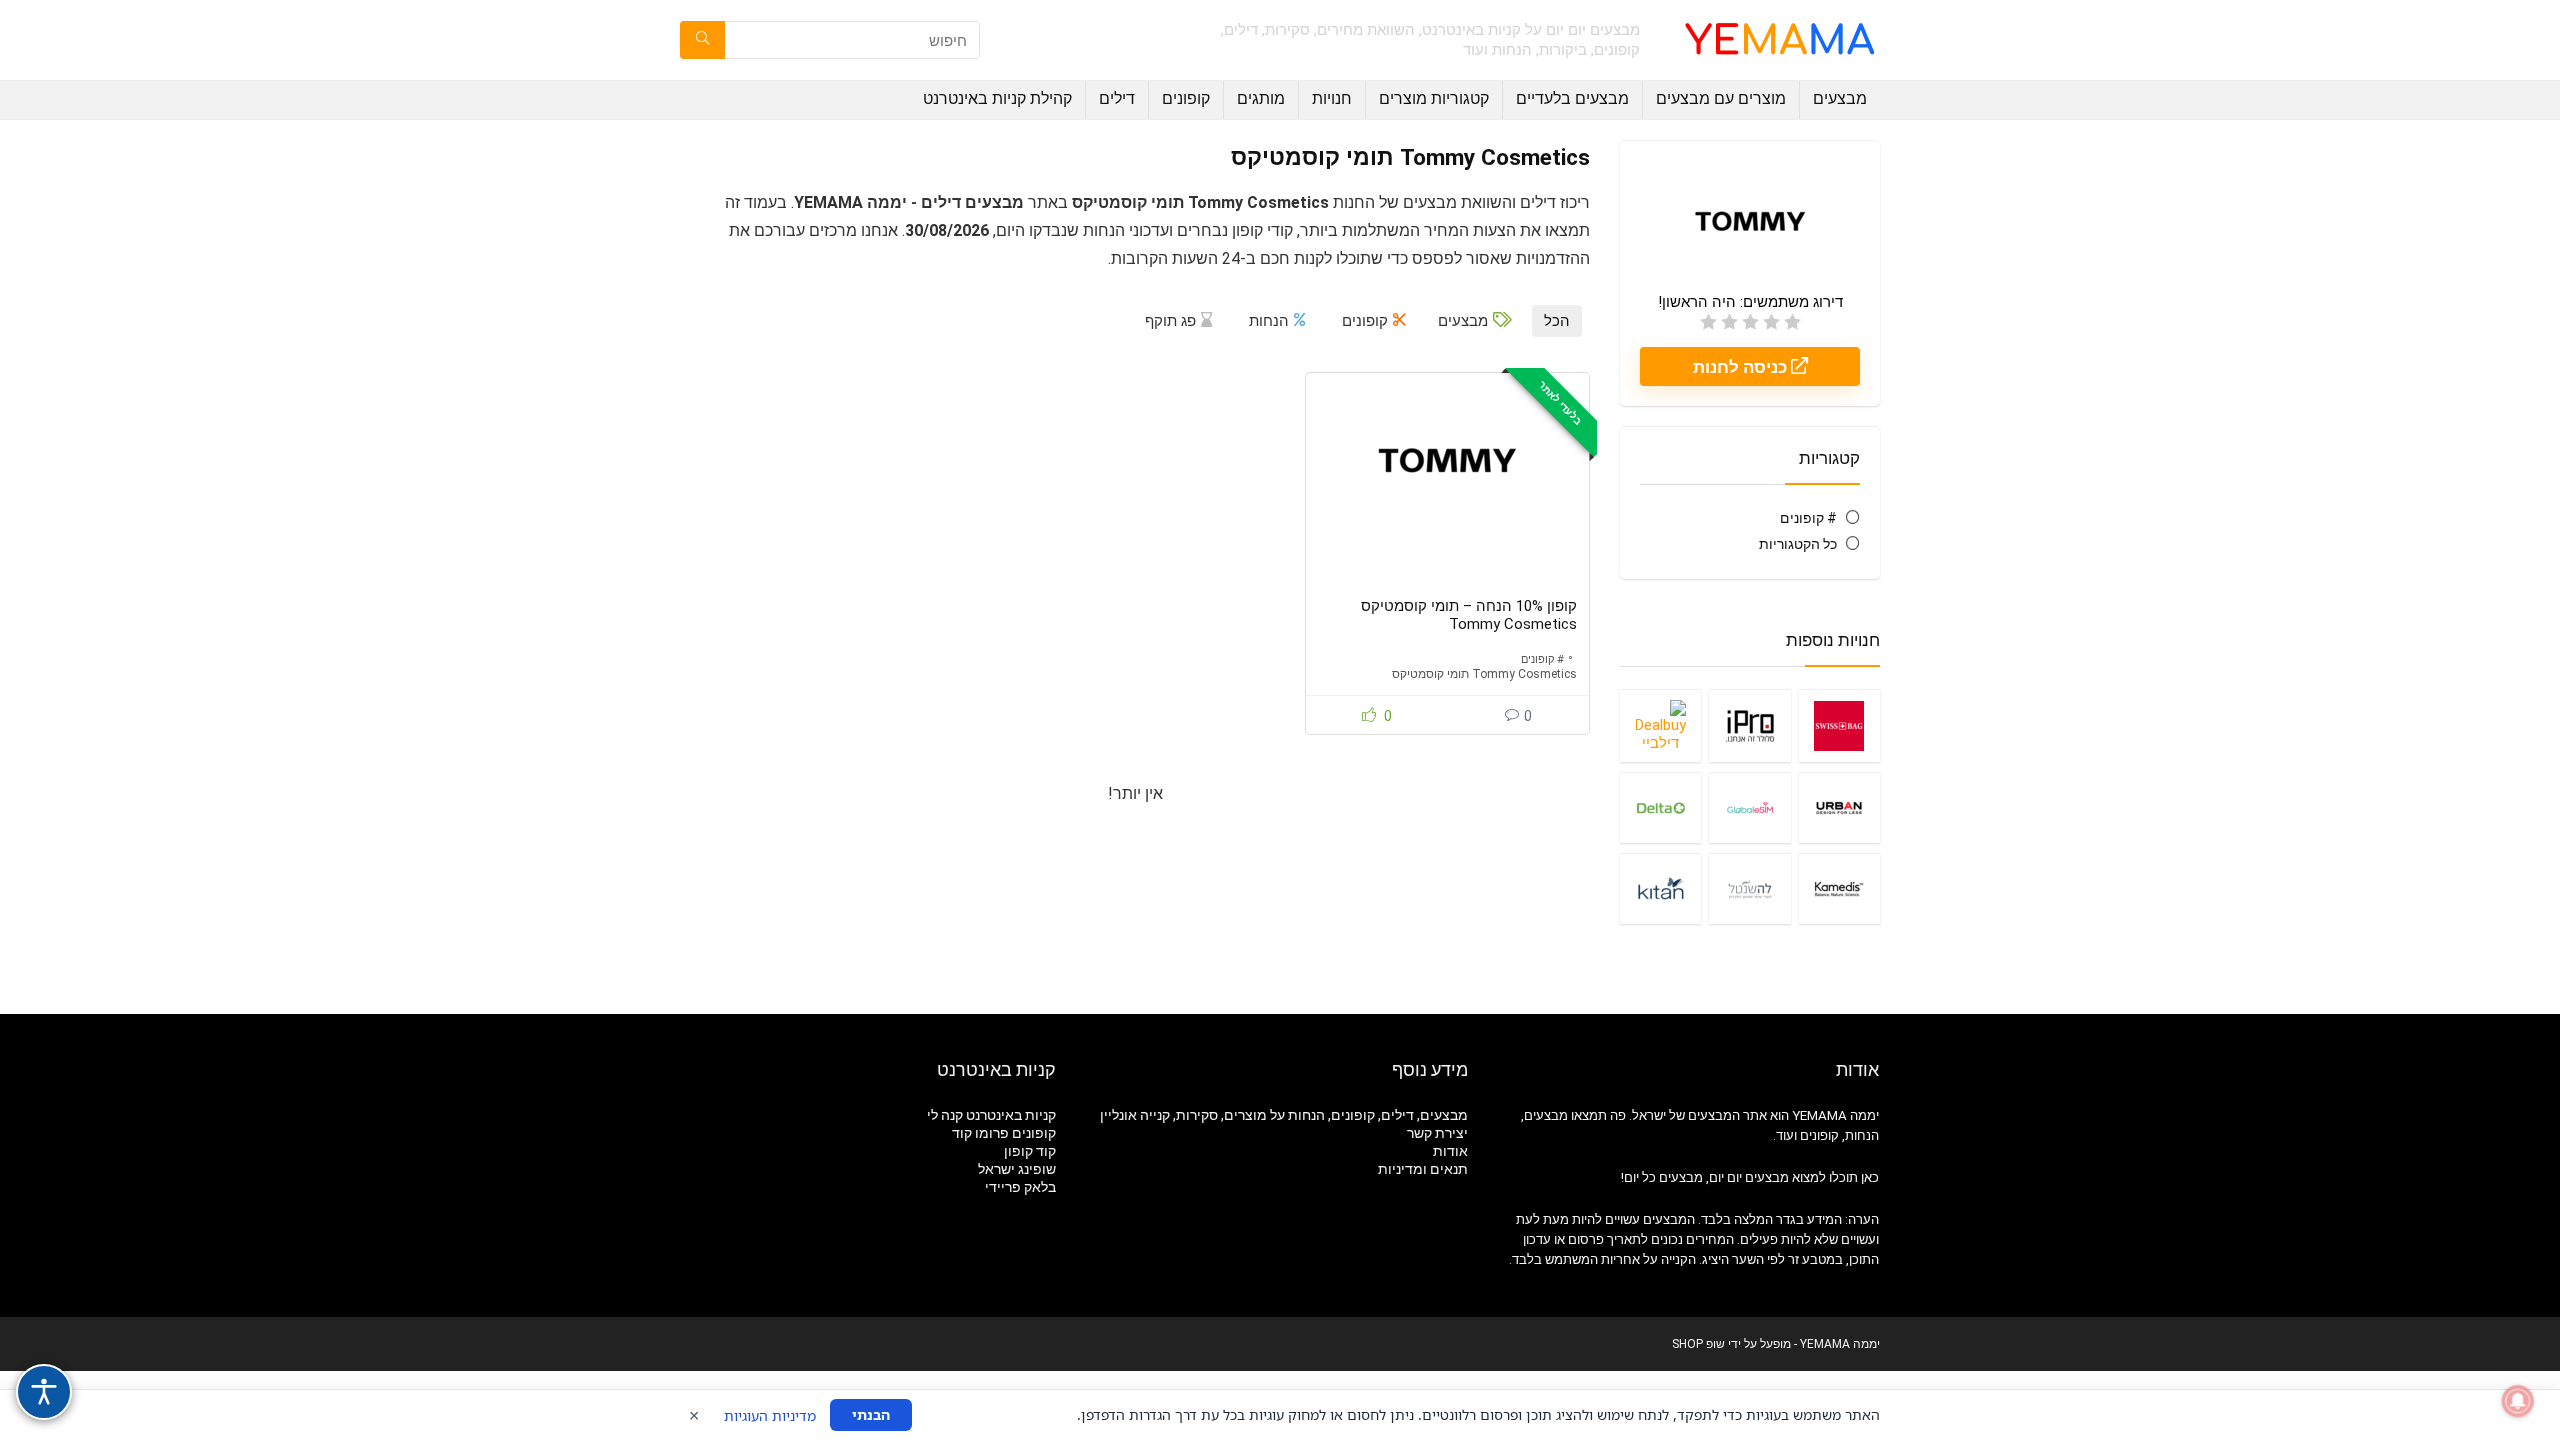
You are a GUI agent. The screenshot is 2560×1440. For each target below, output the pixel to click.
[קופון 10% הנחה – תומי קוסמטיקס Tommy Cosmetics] (1447, 460)
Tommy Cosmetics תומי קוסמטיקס (1484, 674)
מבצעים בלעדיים (1572, 98)
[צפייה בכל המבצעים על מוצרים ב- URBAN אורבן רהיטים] (1839, 807)
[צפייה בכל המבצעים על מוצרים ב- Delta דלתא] (1660, 807)
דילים (1117, 98)
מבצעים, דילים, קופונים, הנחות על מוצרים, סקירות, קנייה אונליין (1284, 1115)
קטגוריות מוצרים (1434, 98)
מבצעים (1840, 98)
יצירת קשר (1437, 1133)
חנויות (1332, 98)
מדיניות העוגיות (770, 1415)
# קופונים (1808, 518)
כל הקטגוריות (1798, 544)
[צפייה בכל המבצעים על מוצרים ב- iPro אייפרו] (1749, 725)
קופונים (1186, 98)
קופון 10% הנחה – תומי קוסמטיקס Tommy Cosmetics (1469, 615)
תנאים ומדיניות (1423, 1169)
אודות (1450, 1151)
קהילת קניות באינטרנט (997, 98)
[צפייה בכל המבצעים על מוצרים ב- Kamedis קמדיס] (1839, 888)
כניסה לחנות (1742, 367)
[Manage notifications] (2518, 1401)
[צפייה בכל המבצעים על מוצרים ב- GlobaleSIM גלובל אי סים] (1749, 807)
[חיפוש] (702, 40)
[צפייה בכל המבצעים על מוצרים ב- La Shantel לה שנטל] (1749, 888)
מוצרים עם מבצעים (1721, 98)
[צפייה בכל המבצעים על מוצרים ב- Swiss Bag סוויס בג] (1839, 725)
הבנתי (871, 1414)
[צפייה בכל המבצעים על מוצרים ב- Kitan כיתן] (1660, 888)
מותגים (1261, 98)
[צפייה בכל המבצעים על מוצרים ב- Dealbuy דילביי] (1660, 725)
